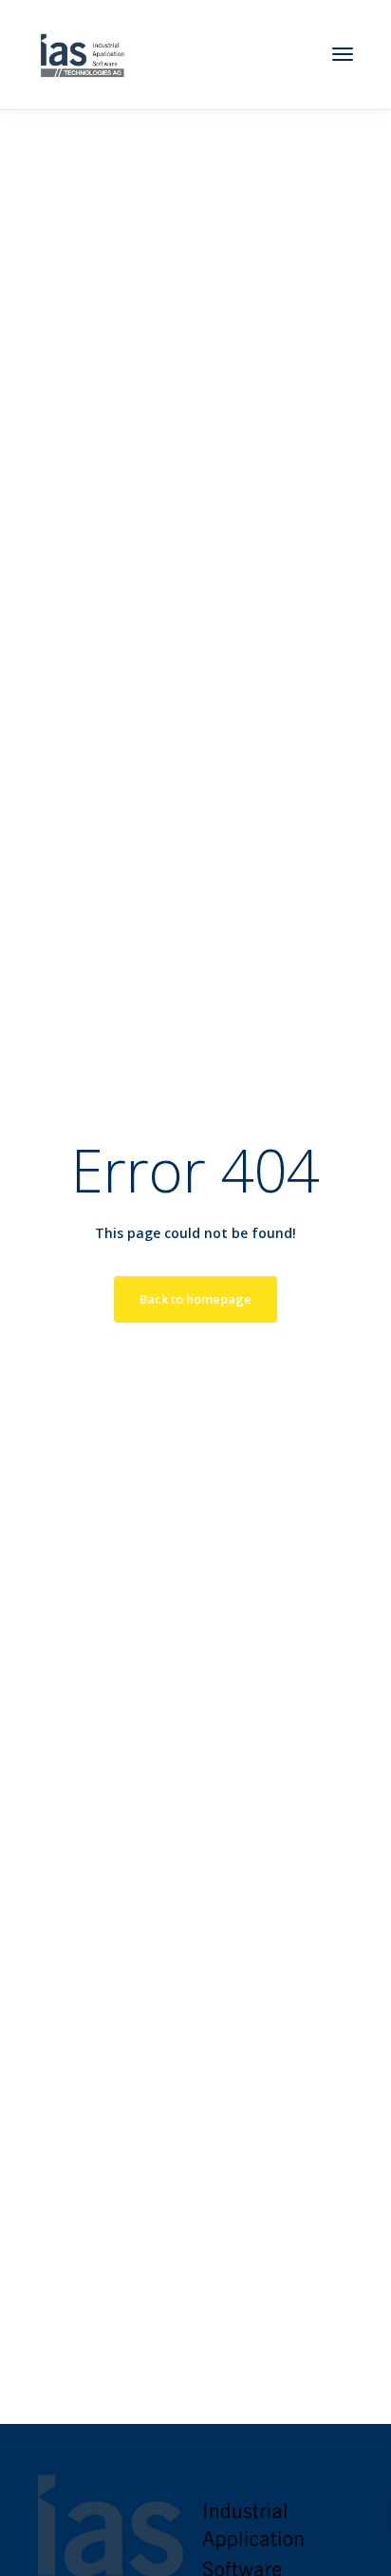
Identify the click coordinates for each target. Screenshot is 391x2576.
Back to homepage (195, 1299)
